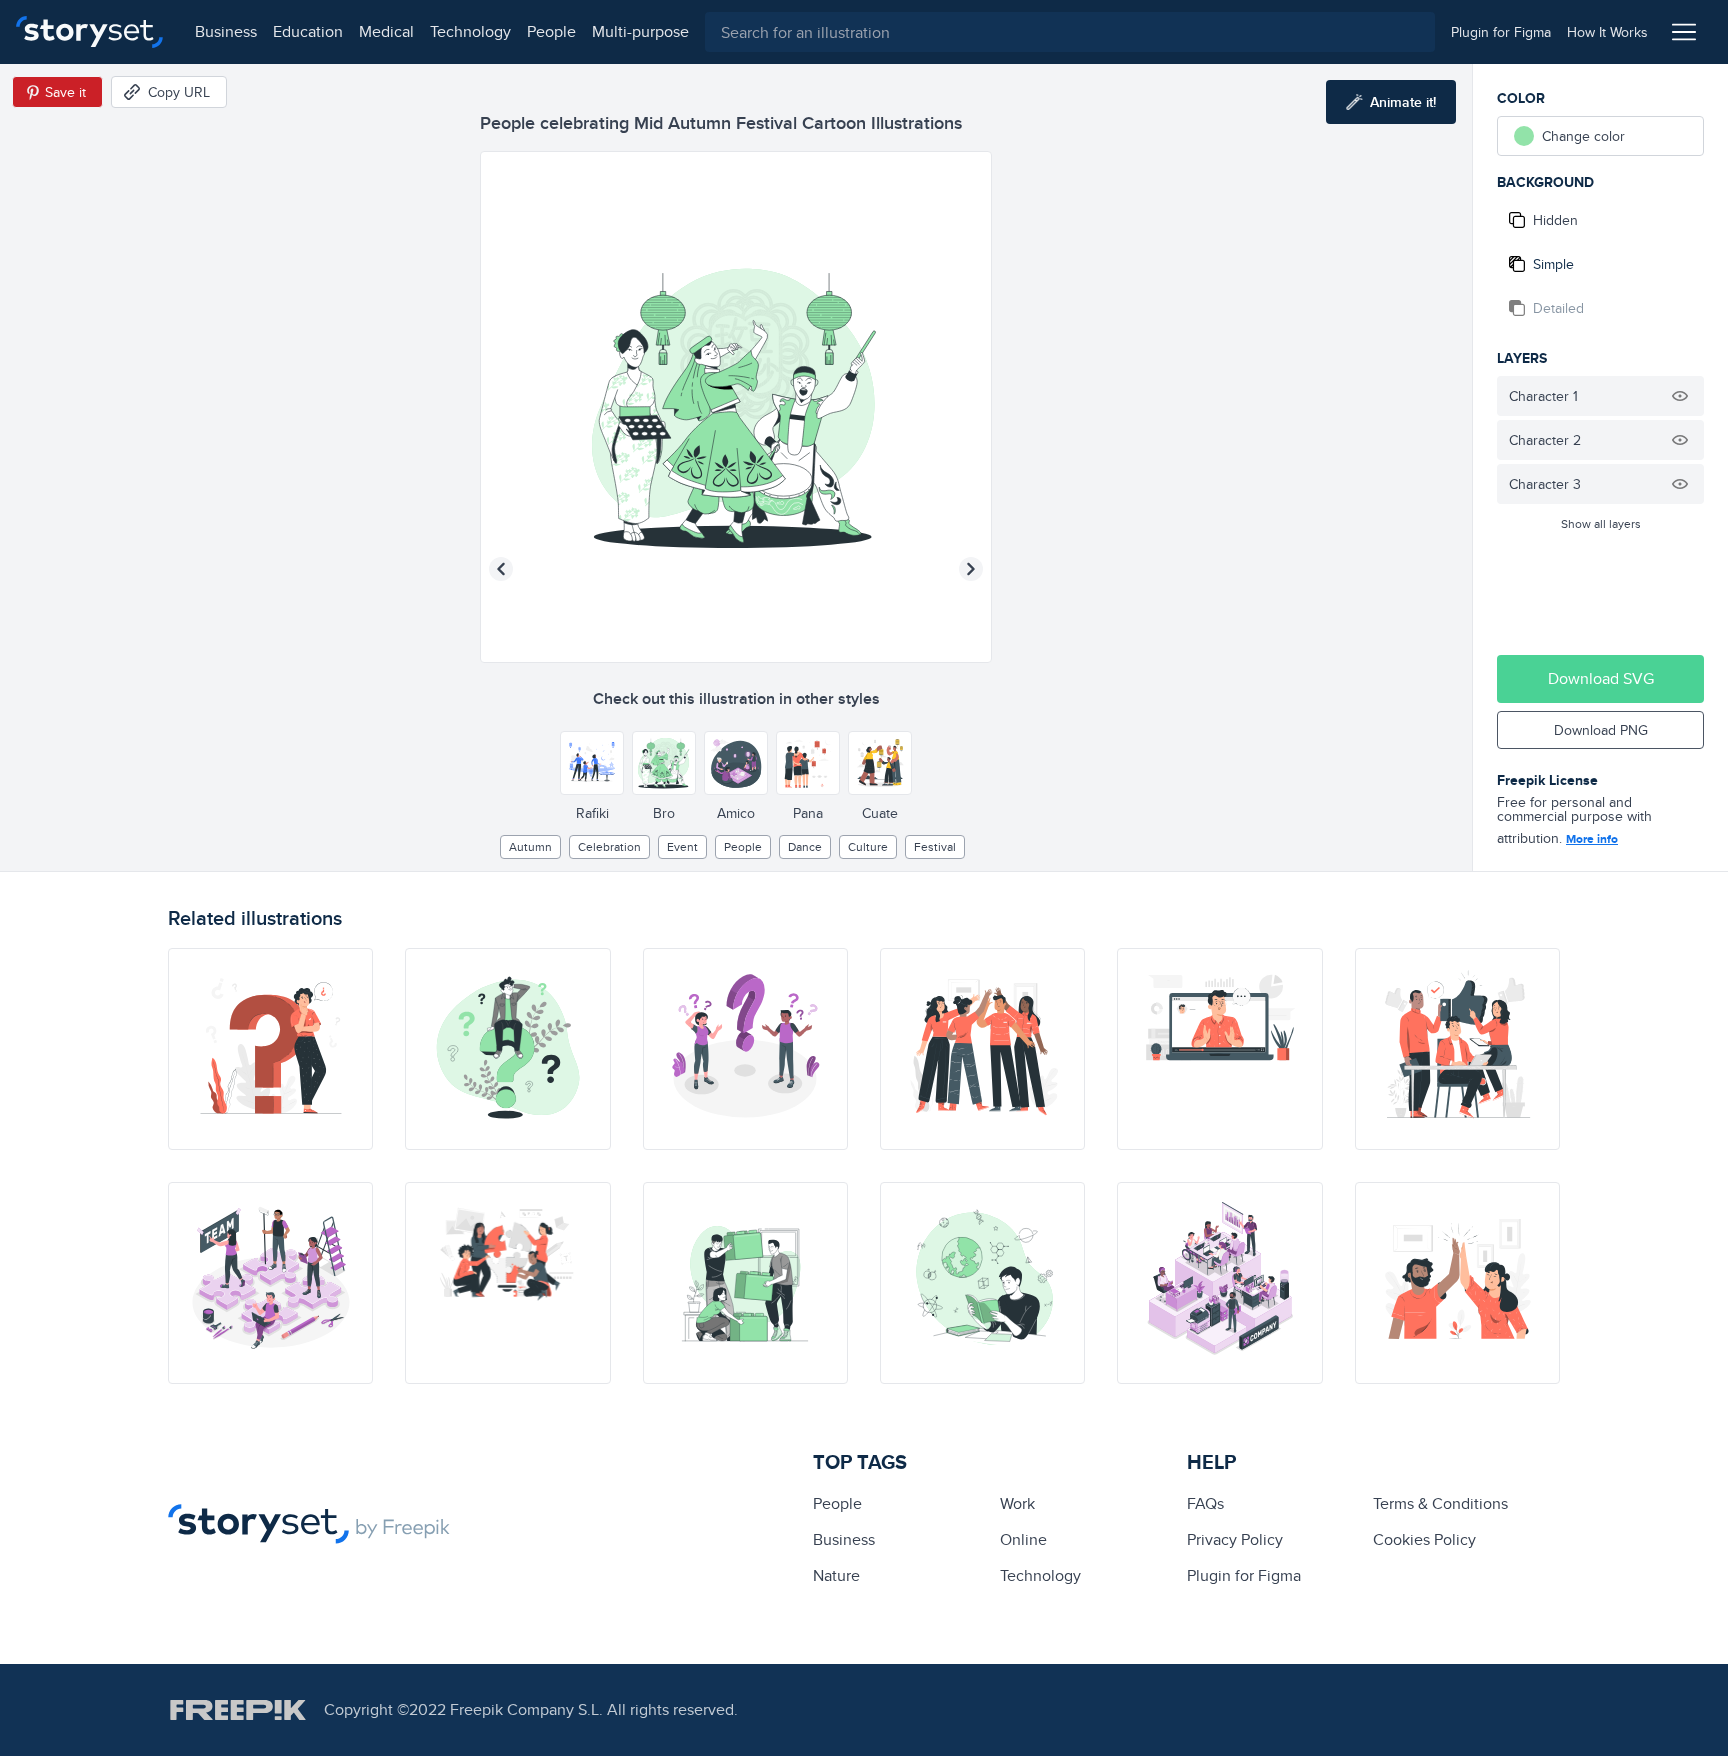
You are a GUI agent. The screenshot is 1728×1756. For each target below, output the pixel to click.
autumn (530, 846)
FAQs (1205, 1503)
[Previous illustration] (501, 569)
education (308, 31)
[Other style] (592, 763)
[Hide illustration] (1680, 396)
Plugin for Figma (1244, 1575)
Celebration (609, 846)
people (551, 31)
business (226, 31)
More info (1592, 839)
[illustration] (270, 1049)
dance (805, 846)
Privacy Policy (1235, 1539)
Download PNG (1601, 730)
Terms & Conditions (1440, 1503)
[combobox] (1070, 32)
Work (1017, 1503)
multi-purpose (640, 31)
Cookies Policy (1424, 1539)
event (682, 846)
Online (1023, 1539)
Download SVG (1601, 678)
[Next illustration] (971, 569)
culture (868, 846)
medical (386, 31)
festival (935, 846)
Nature (836, 1575)
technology (470, 31)
